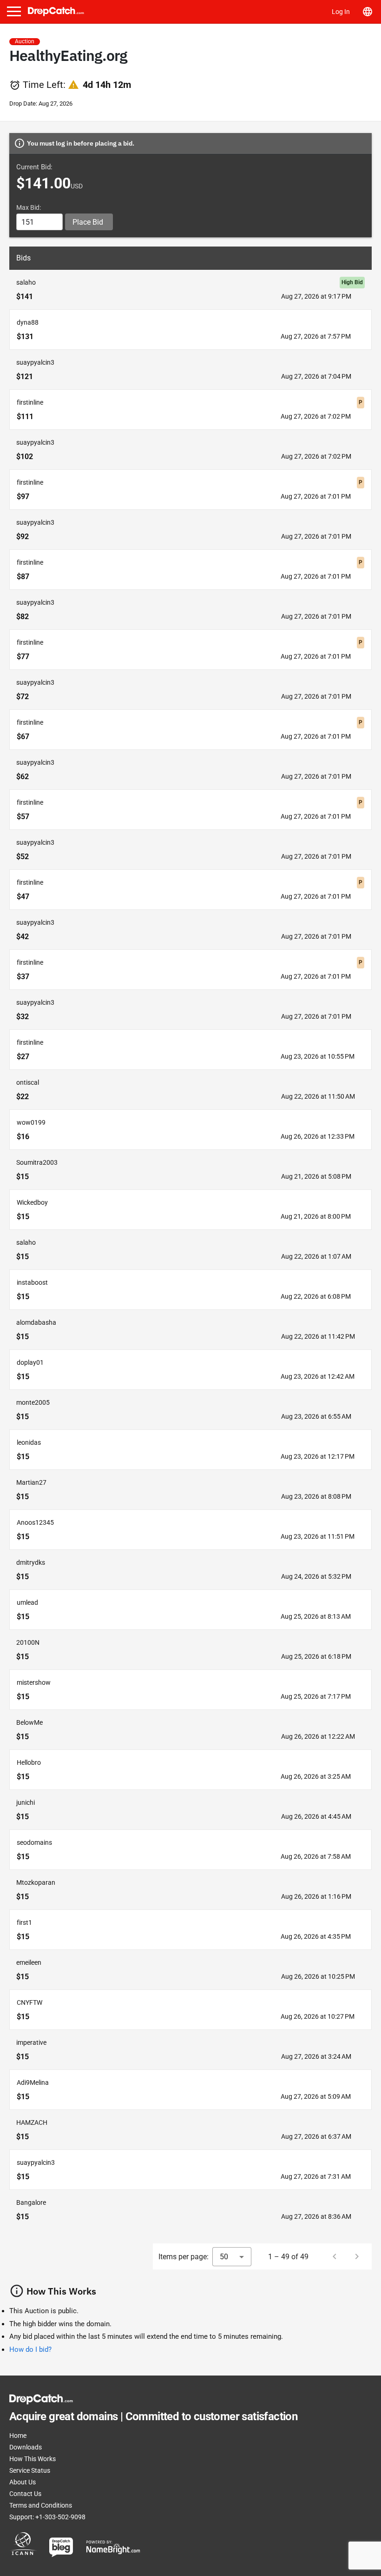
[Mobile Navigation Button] (14, 11)
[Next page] (357, 2256)
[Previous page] (335, 2256)
